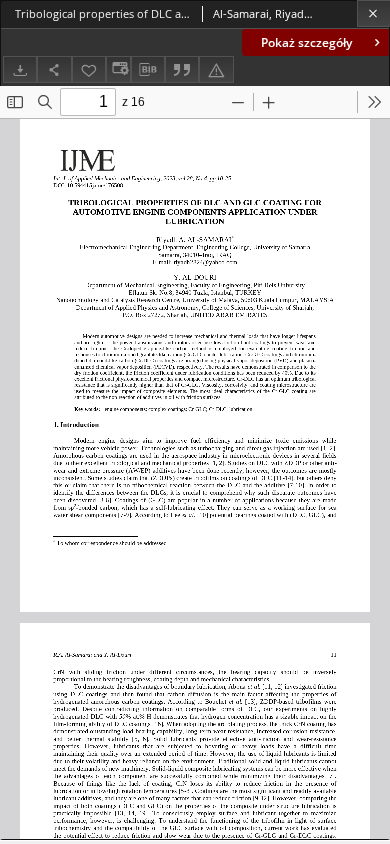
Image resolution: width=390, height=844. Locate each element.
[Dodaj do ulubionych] (89, 69)
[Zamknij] (373, 13)
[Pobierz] (20, 69)
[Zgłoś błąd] (216, 69)
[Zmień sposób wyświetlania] (118, 69)
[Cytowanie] (182, 69)
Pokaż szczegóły (306, 42)
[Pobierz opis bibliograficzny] (148, 70)
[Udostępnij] (54, 69)
